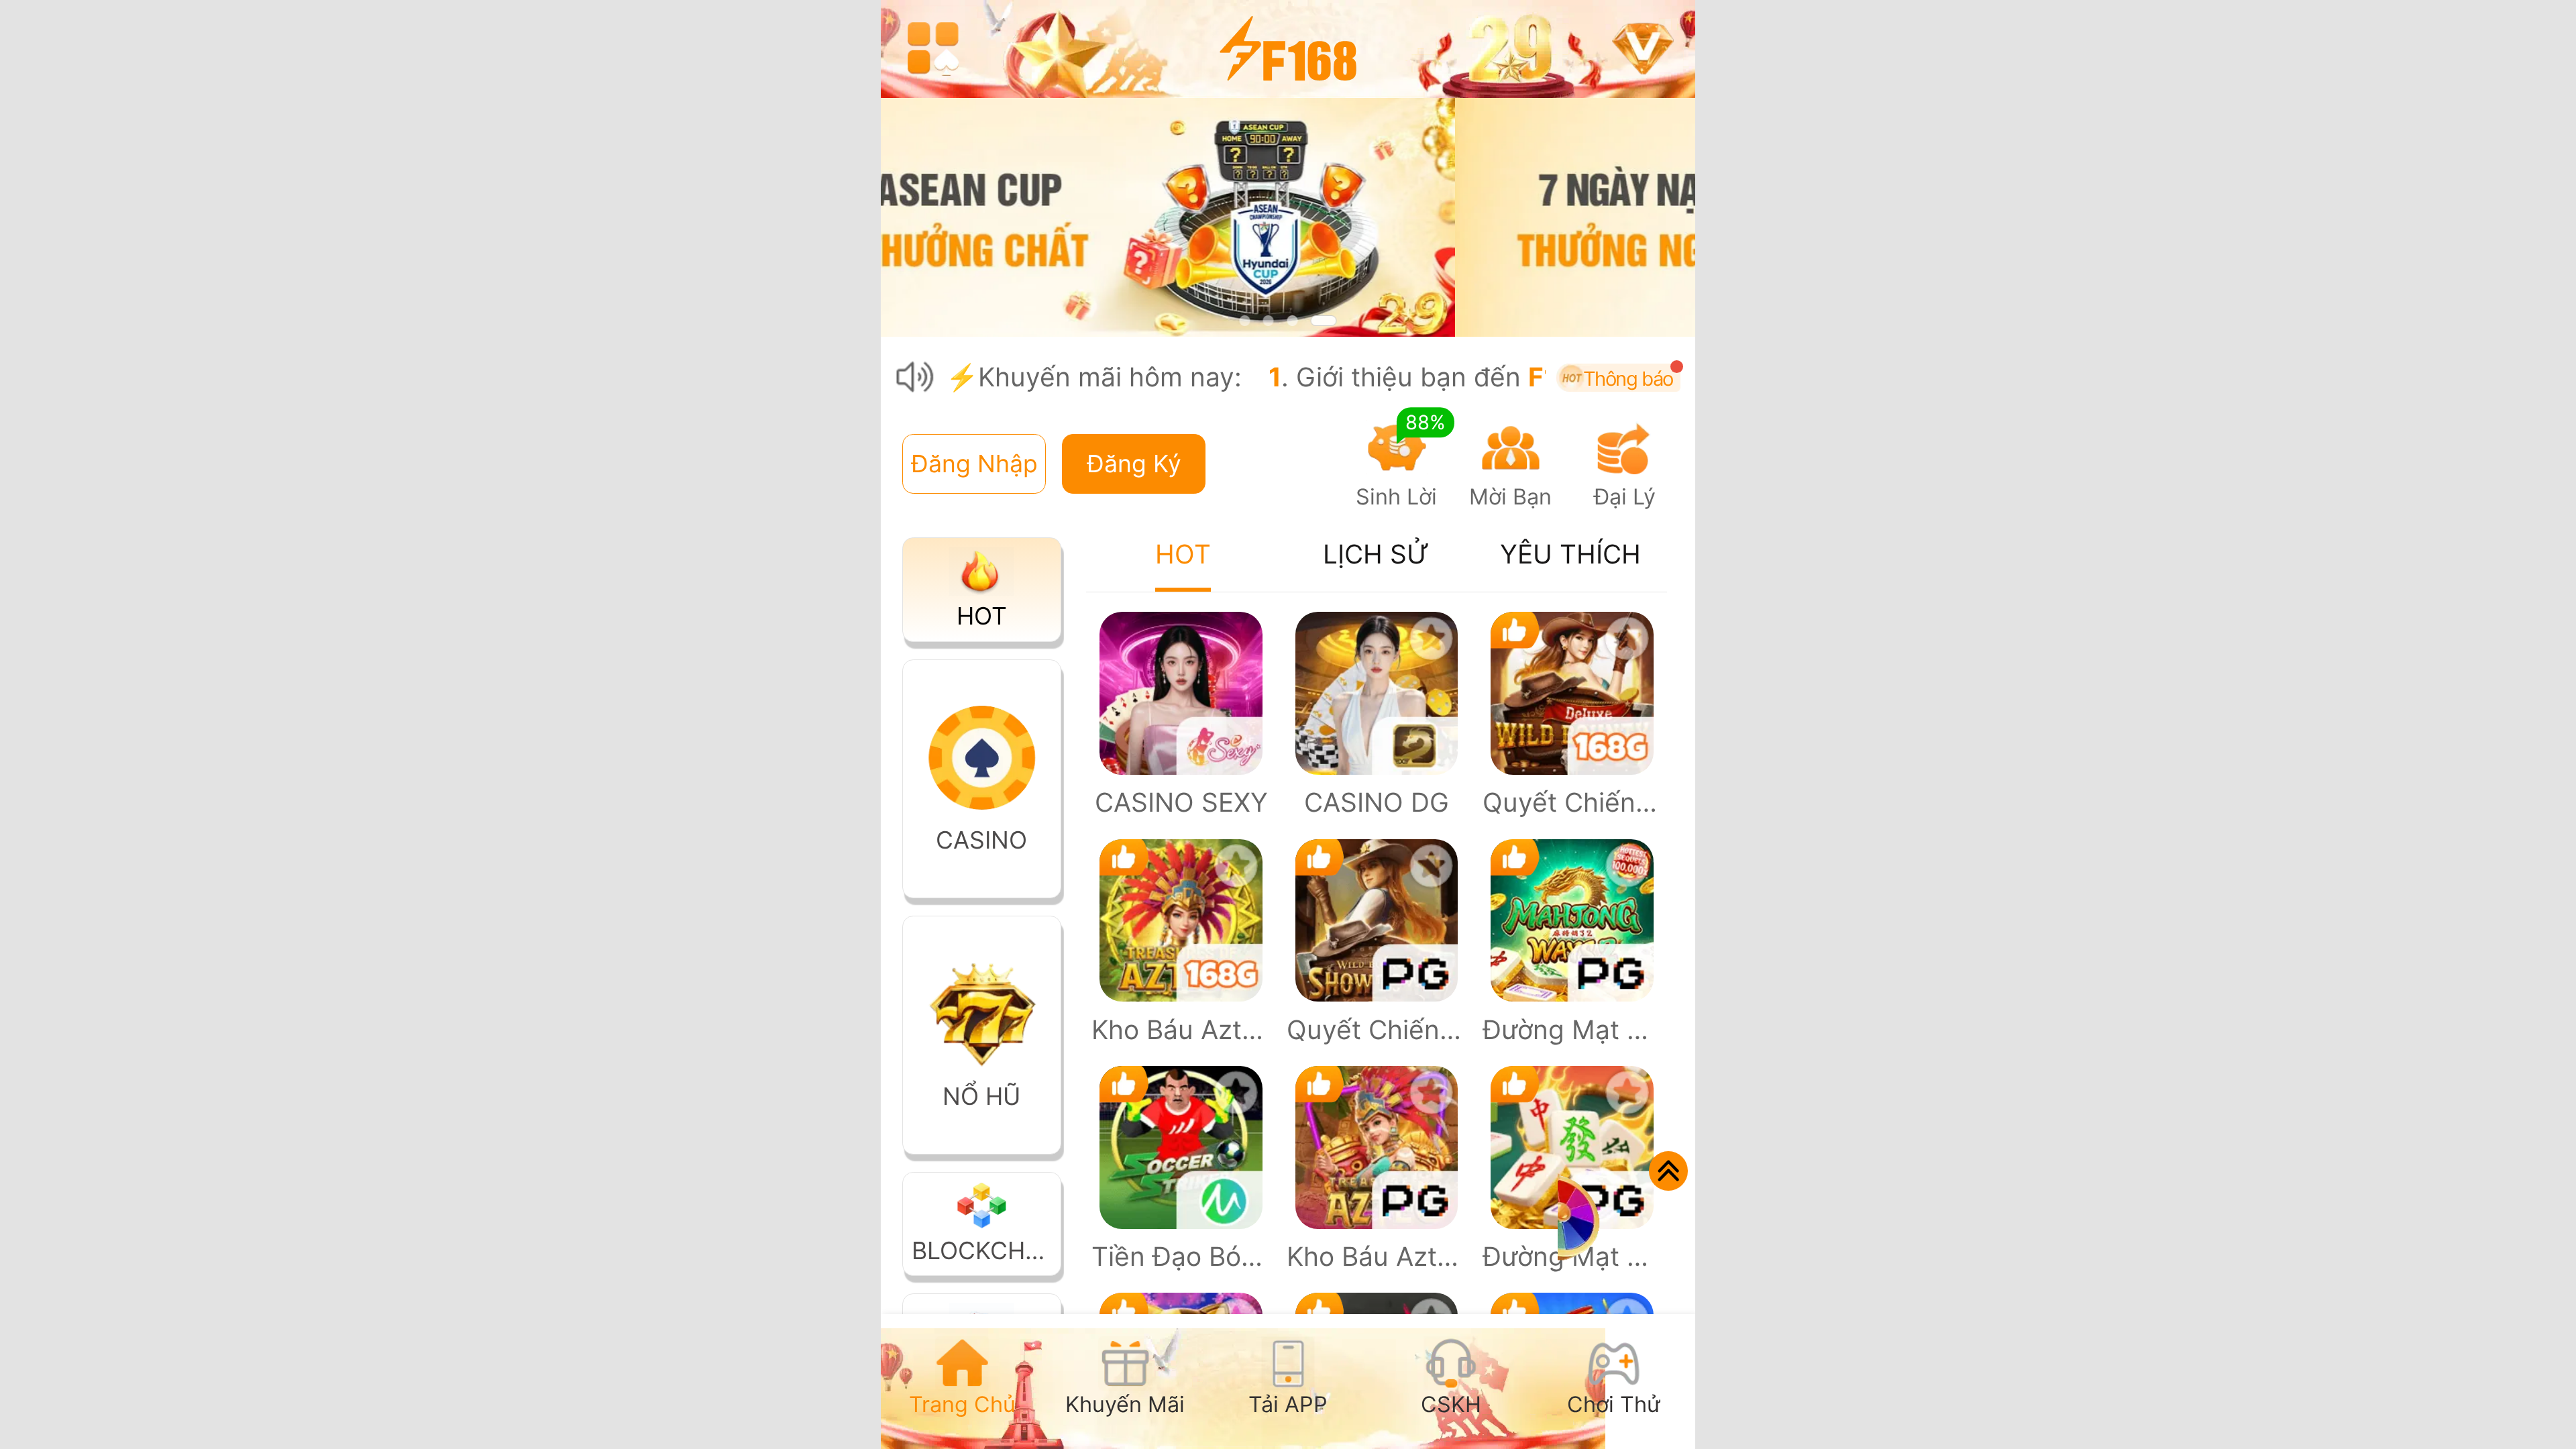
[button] (974, 464)
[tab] (962, 1382)
